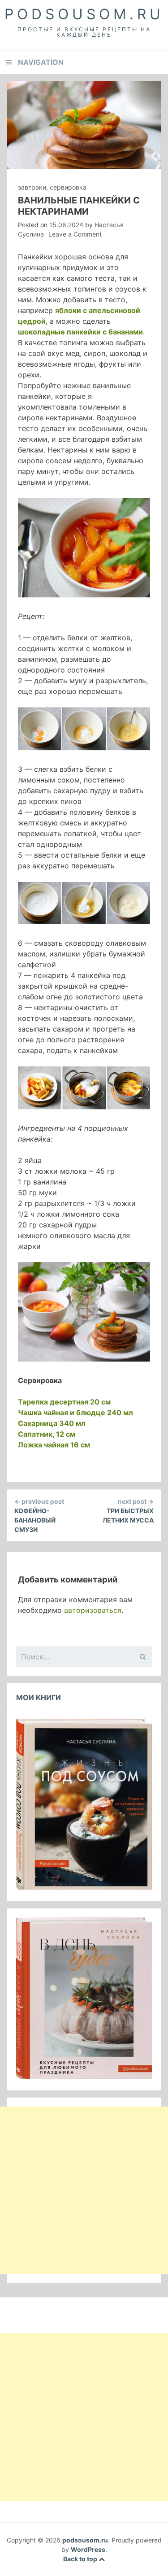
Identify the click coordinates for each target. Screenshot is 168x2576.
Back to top (81, 2559)
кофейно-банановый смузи (39, 1515)
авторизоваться (93, 1610)
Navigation (41, 62)
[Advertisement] (84, 2190)
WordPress (88, 2549)
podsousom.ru (84, 14)
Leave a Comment (75, 234)
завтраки (32, 187)
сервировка (68, 187)
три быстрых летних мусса (128, 1511)
